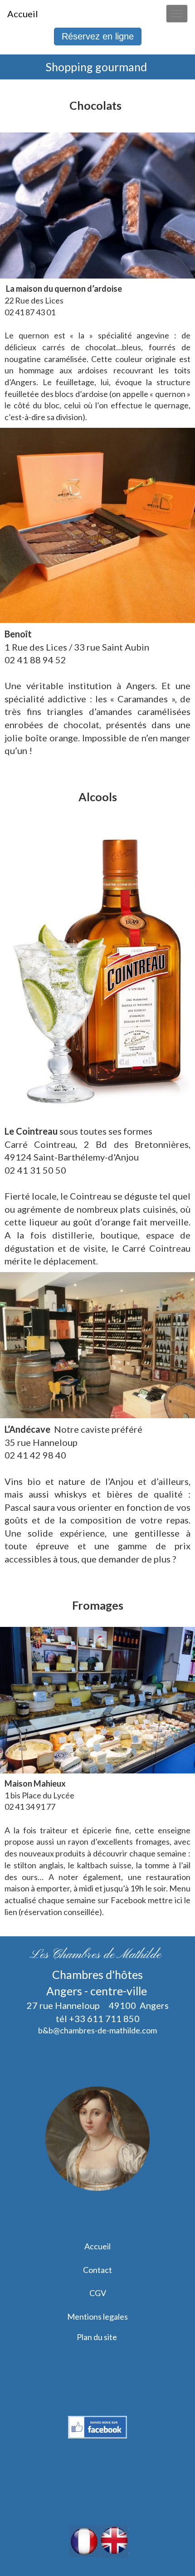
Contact (97, 2270)
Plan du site (97, 2337)
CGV (98, 2293)
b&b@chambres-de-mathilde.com (97, 2030)
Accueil (97, 2246)
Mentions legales (97, 2316)
